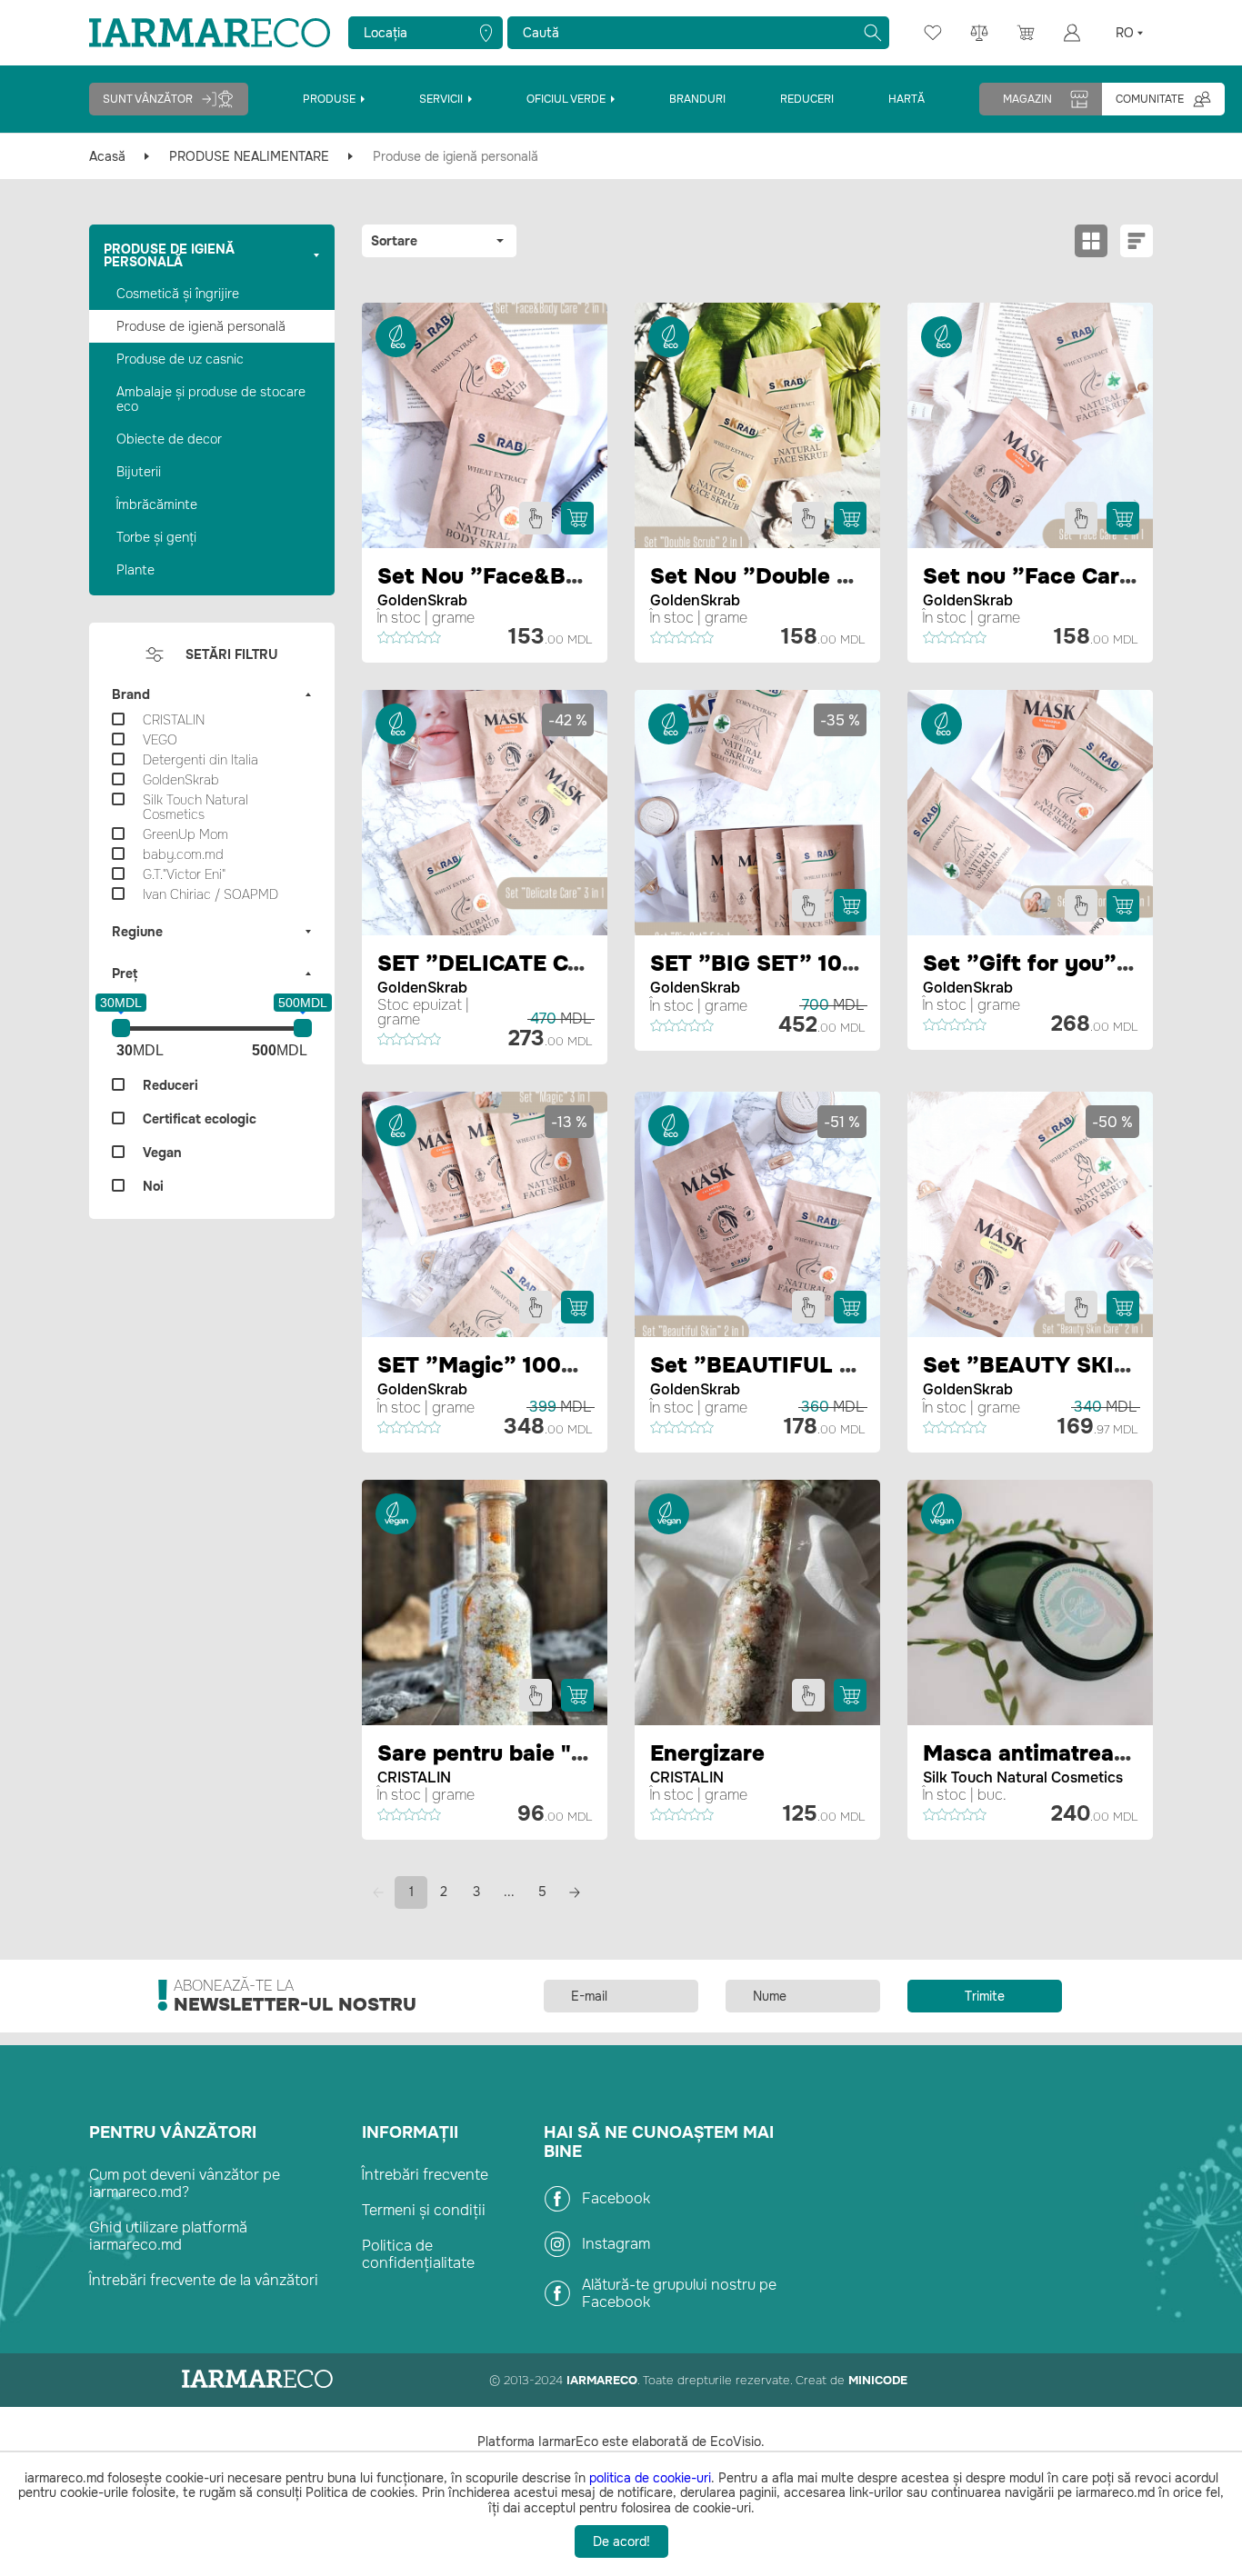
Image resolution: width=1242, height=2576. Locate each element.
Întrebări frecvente (425, 2175)
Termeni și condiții (424, 2210)
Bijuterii (139, 472)
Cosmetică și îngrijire (178, 294)
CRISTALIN (414, 1777)
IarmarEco (602, 2380)
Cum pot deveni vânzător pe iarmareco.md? (185, 2183)
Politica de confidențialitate (418, 2254)
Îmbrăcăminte (157, 504)
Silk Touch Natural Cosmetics (1023, 1777)
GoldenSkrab (422, 600)
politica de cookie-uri (650, 2478)
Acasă (107, 156)
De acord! (621, 2541)
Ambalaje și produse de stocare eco (211, 399)
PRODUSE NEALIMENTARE (249, 156)
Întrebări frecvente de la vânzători (204, 2280)
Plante (135, 570)
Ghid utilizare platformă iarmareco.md (168, 2236)
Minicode (878, 2380)
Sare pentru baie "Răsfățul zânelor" (566, 1753)
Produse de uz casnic (180, 359)
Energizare (707, 1753)
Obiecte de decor (169, 439)
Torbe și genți (156, 537)
